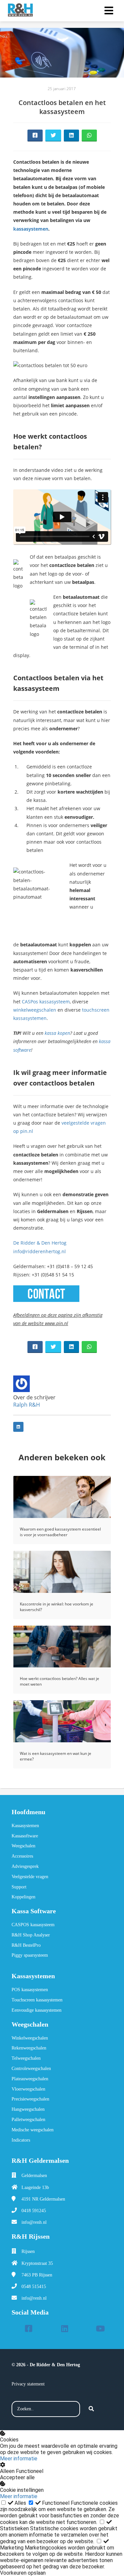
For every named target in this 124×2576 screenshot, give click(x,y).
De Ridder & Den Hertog (40, 1243)
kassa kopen (57, 1033)
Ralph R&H (27, 1405)
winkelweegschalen (35, 1010)
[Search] (91, 2409)
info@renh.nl (34, 2222)
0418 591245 (34, 2211)
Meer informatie (19, 2459)
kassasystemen (31, 229)
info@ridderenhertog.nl (40, 1251)
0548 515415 (34, 2287)
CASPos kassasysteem (45, 1002)
